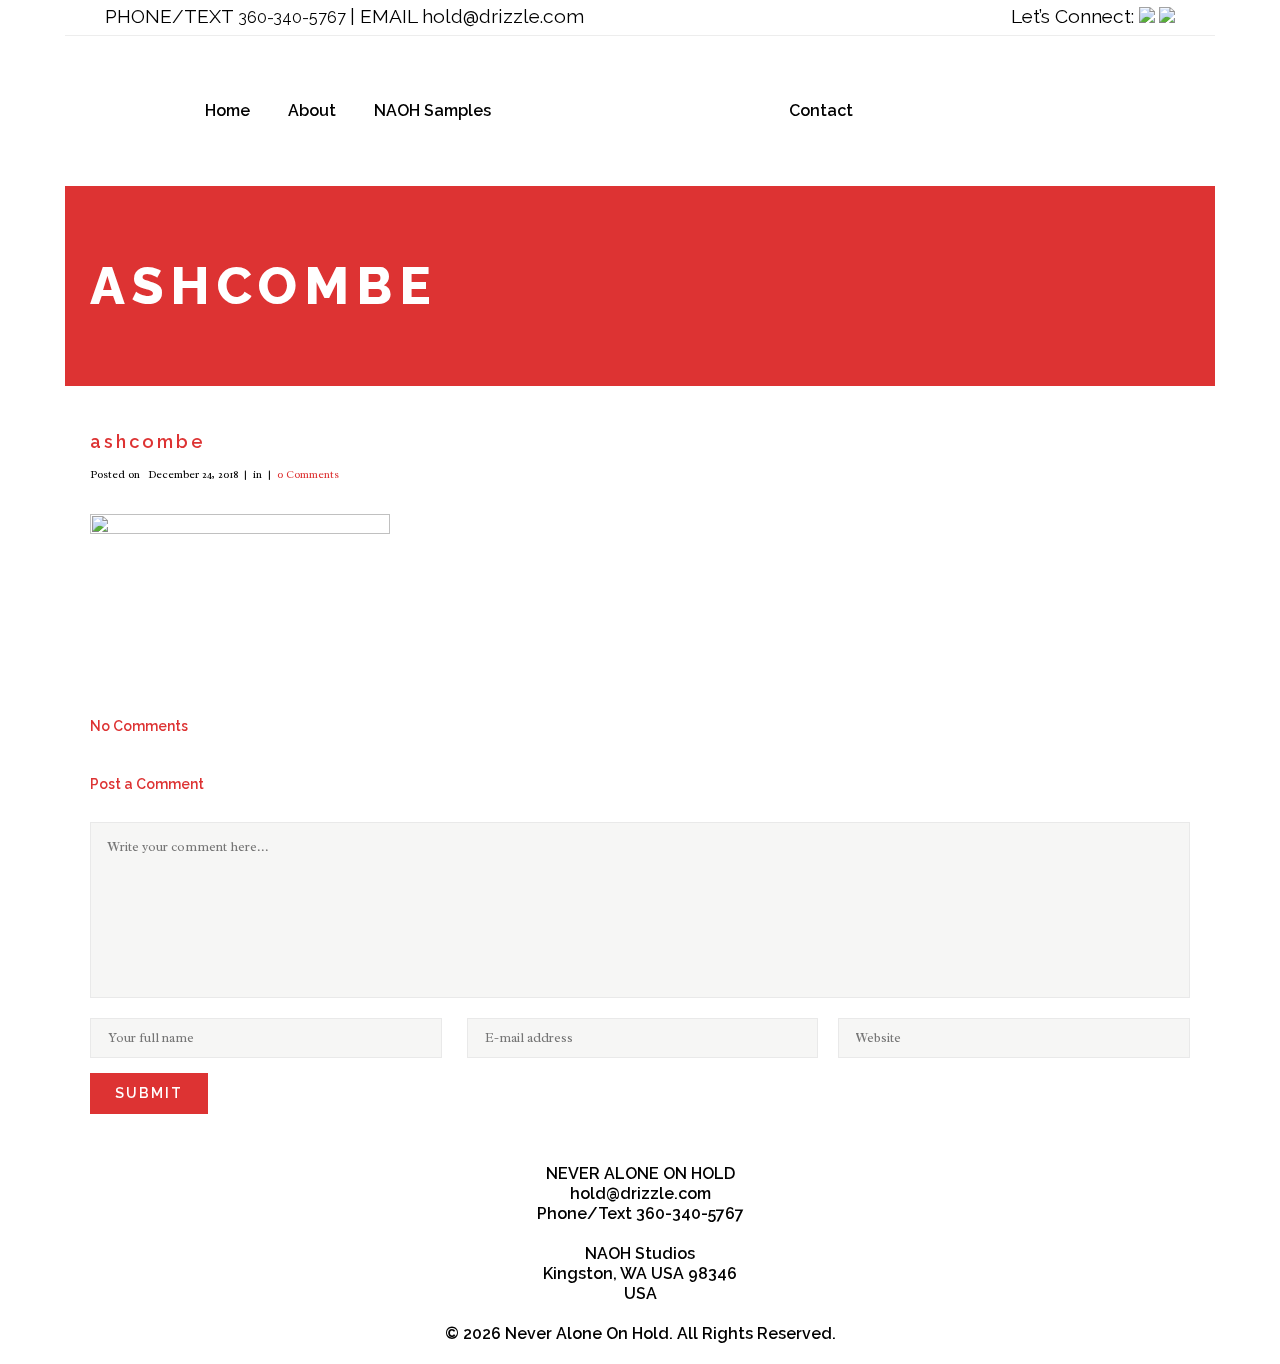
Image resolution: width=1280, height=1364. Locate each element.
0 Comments (308, 474)
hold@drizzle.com (503, 16)
